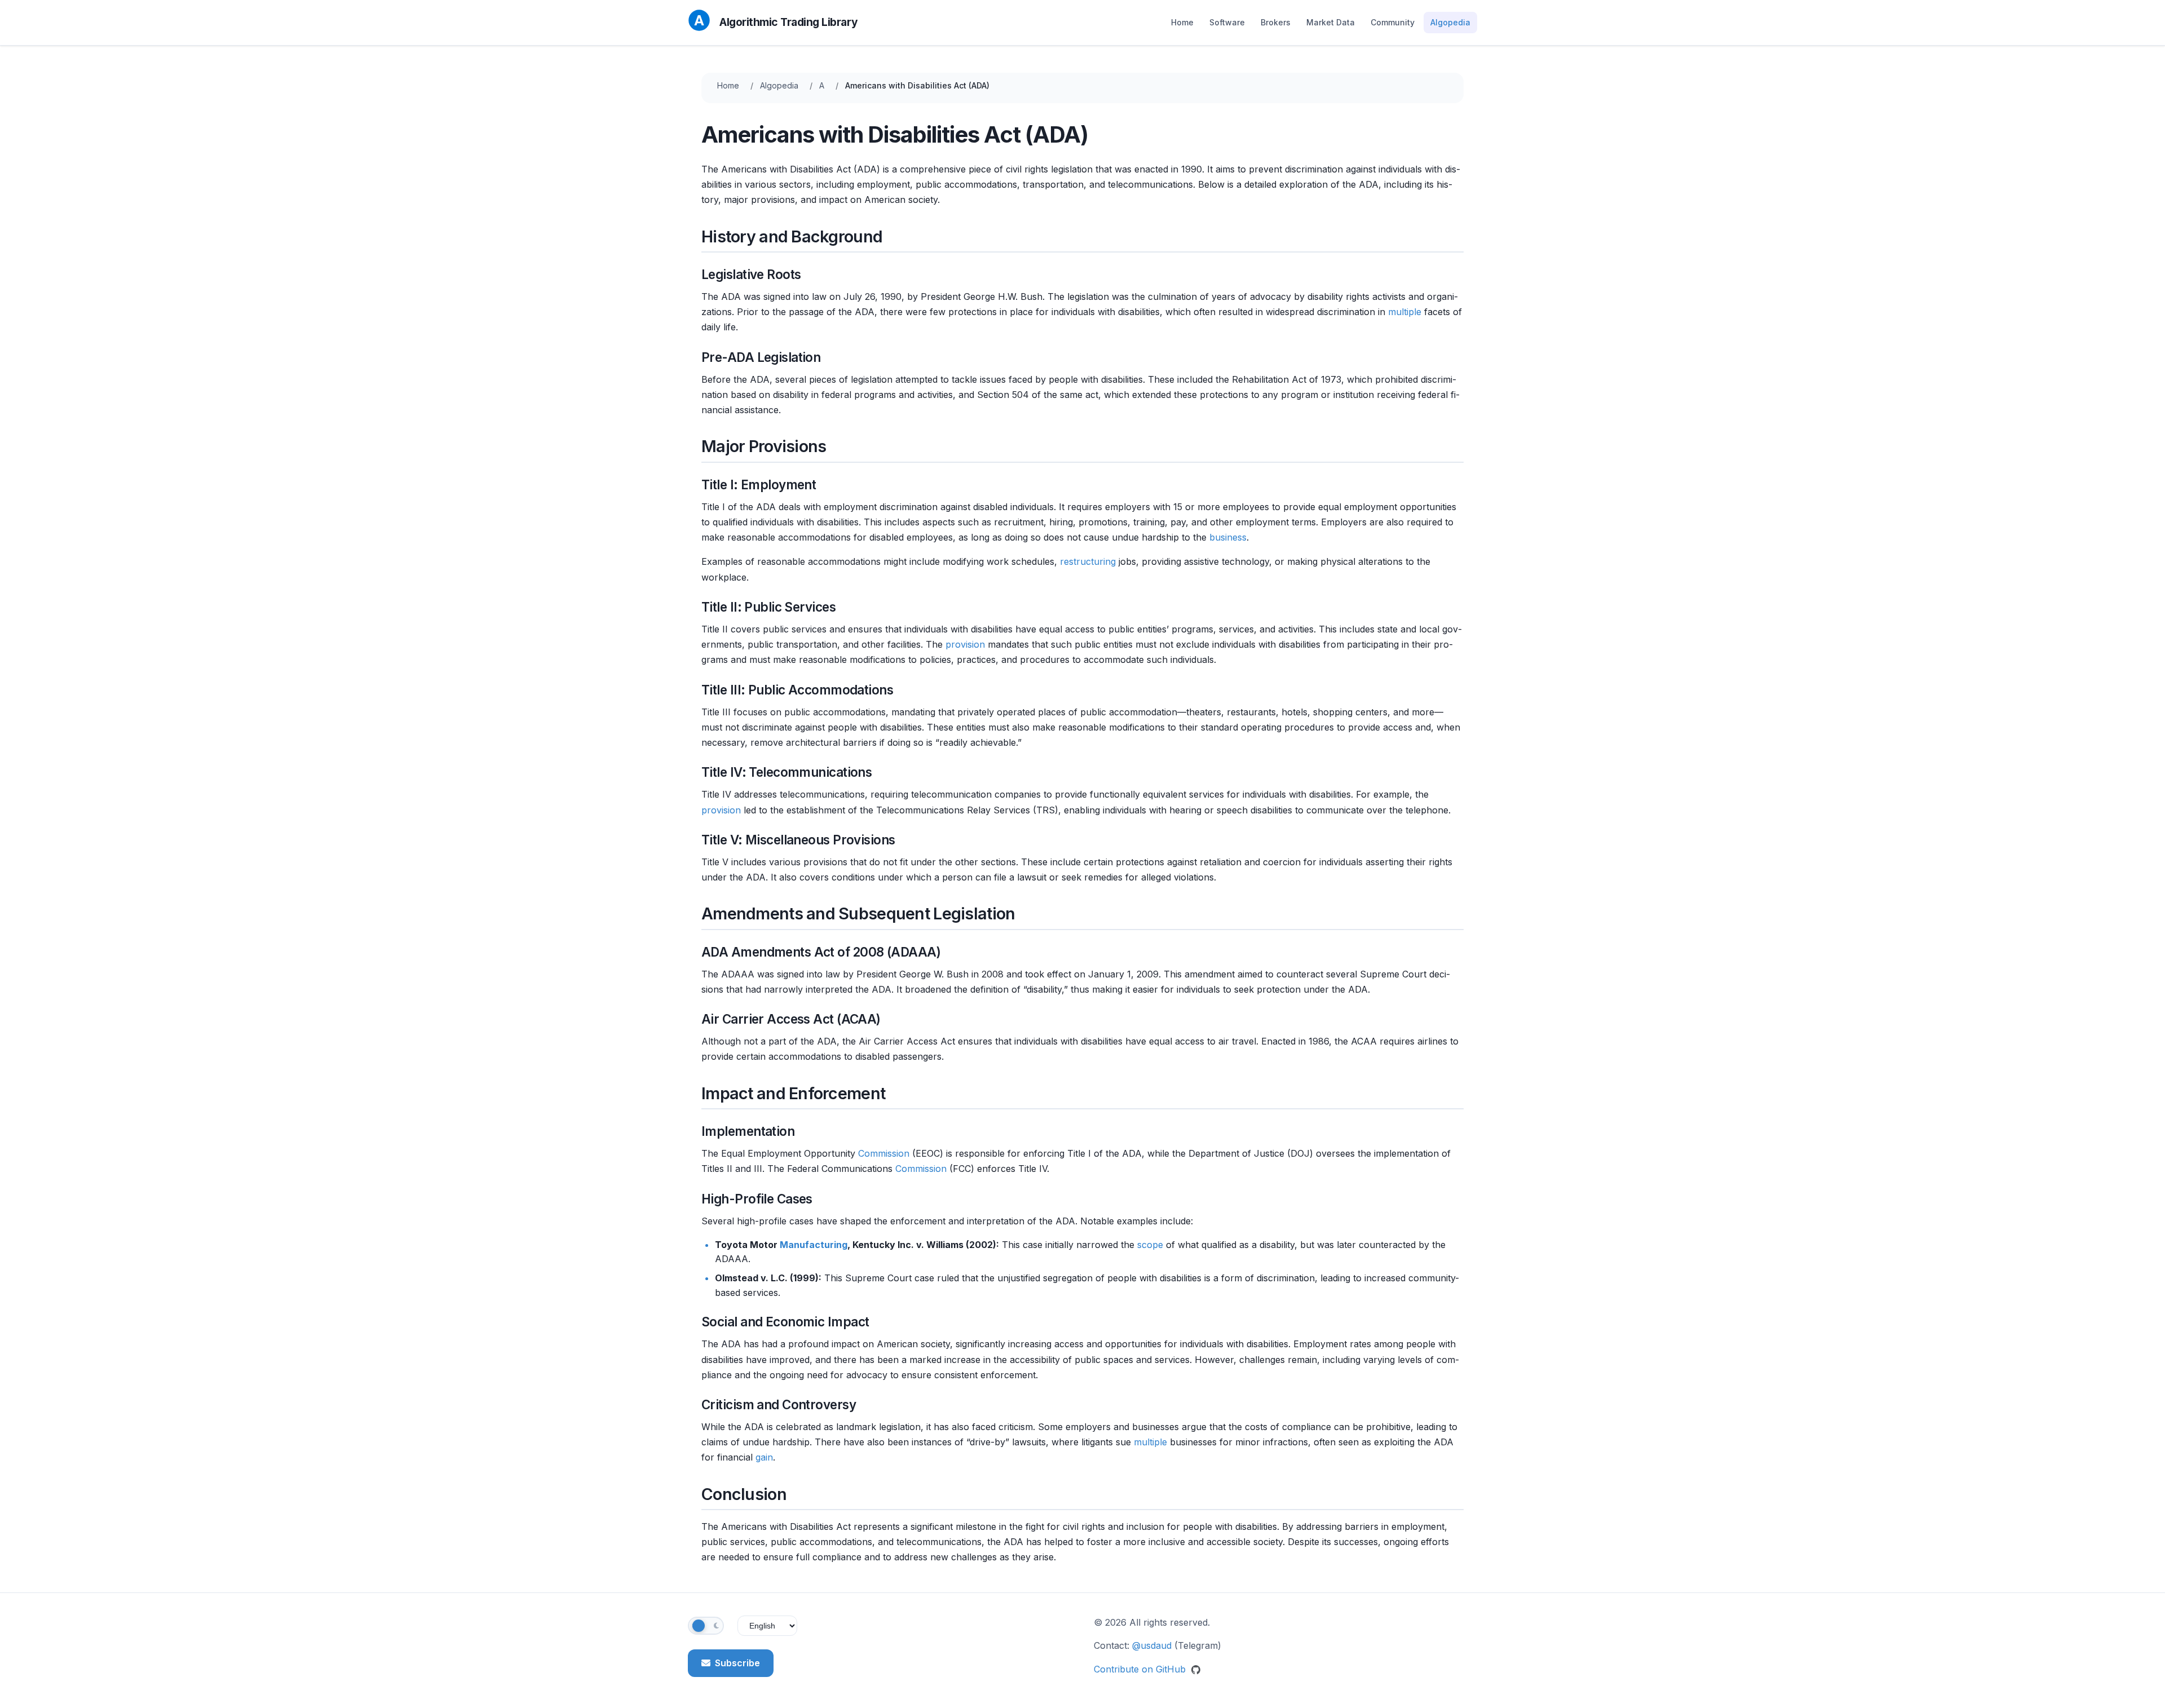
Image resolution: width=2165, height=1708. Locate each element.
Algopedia (1450, 22)
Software (1227, 22)
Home (1182, 22)
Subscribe (737, 1663)
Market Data (1331, 22)
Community (1393, 22)
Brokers (1276, 22)
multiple (1405, 312)
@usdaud (1152, 1645)
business (1228, 537)
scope (1150, 1245)
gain (764, 1457)
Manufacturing (814, 1245)
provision (965, 644)
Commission (884, 1153)
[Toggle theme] (706, 1626)
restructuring (1088, 561)
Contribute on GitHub (1141, 1669)
